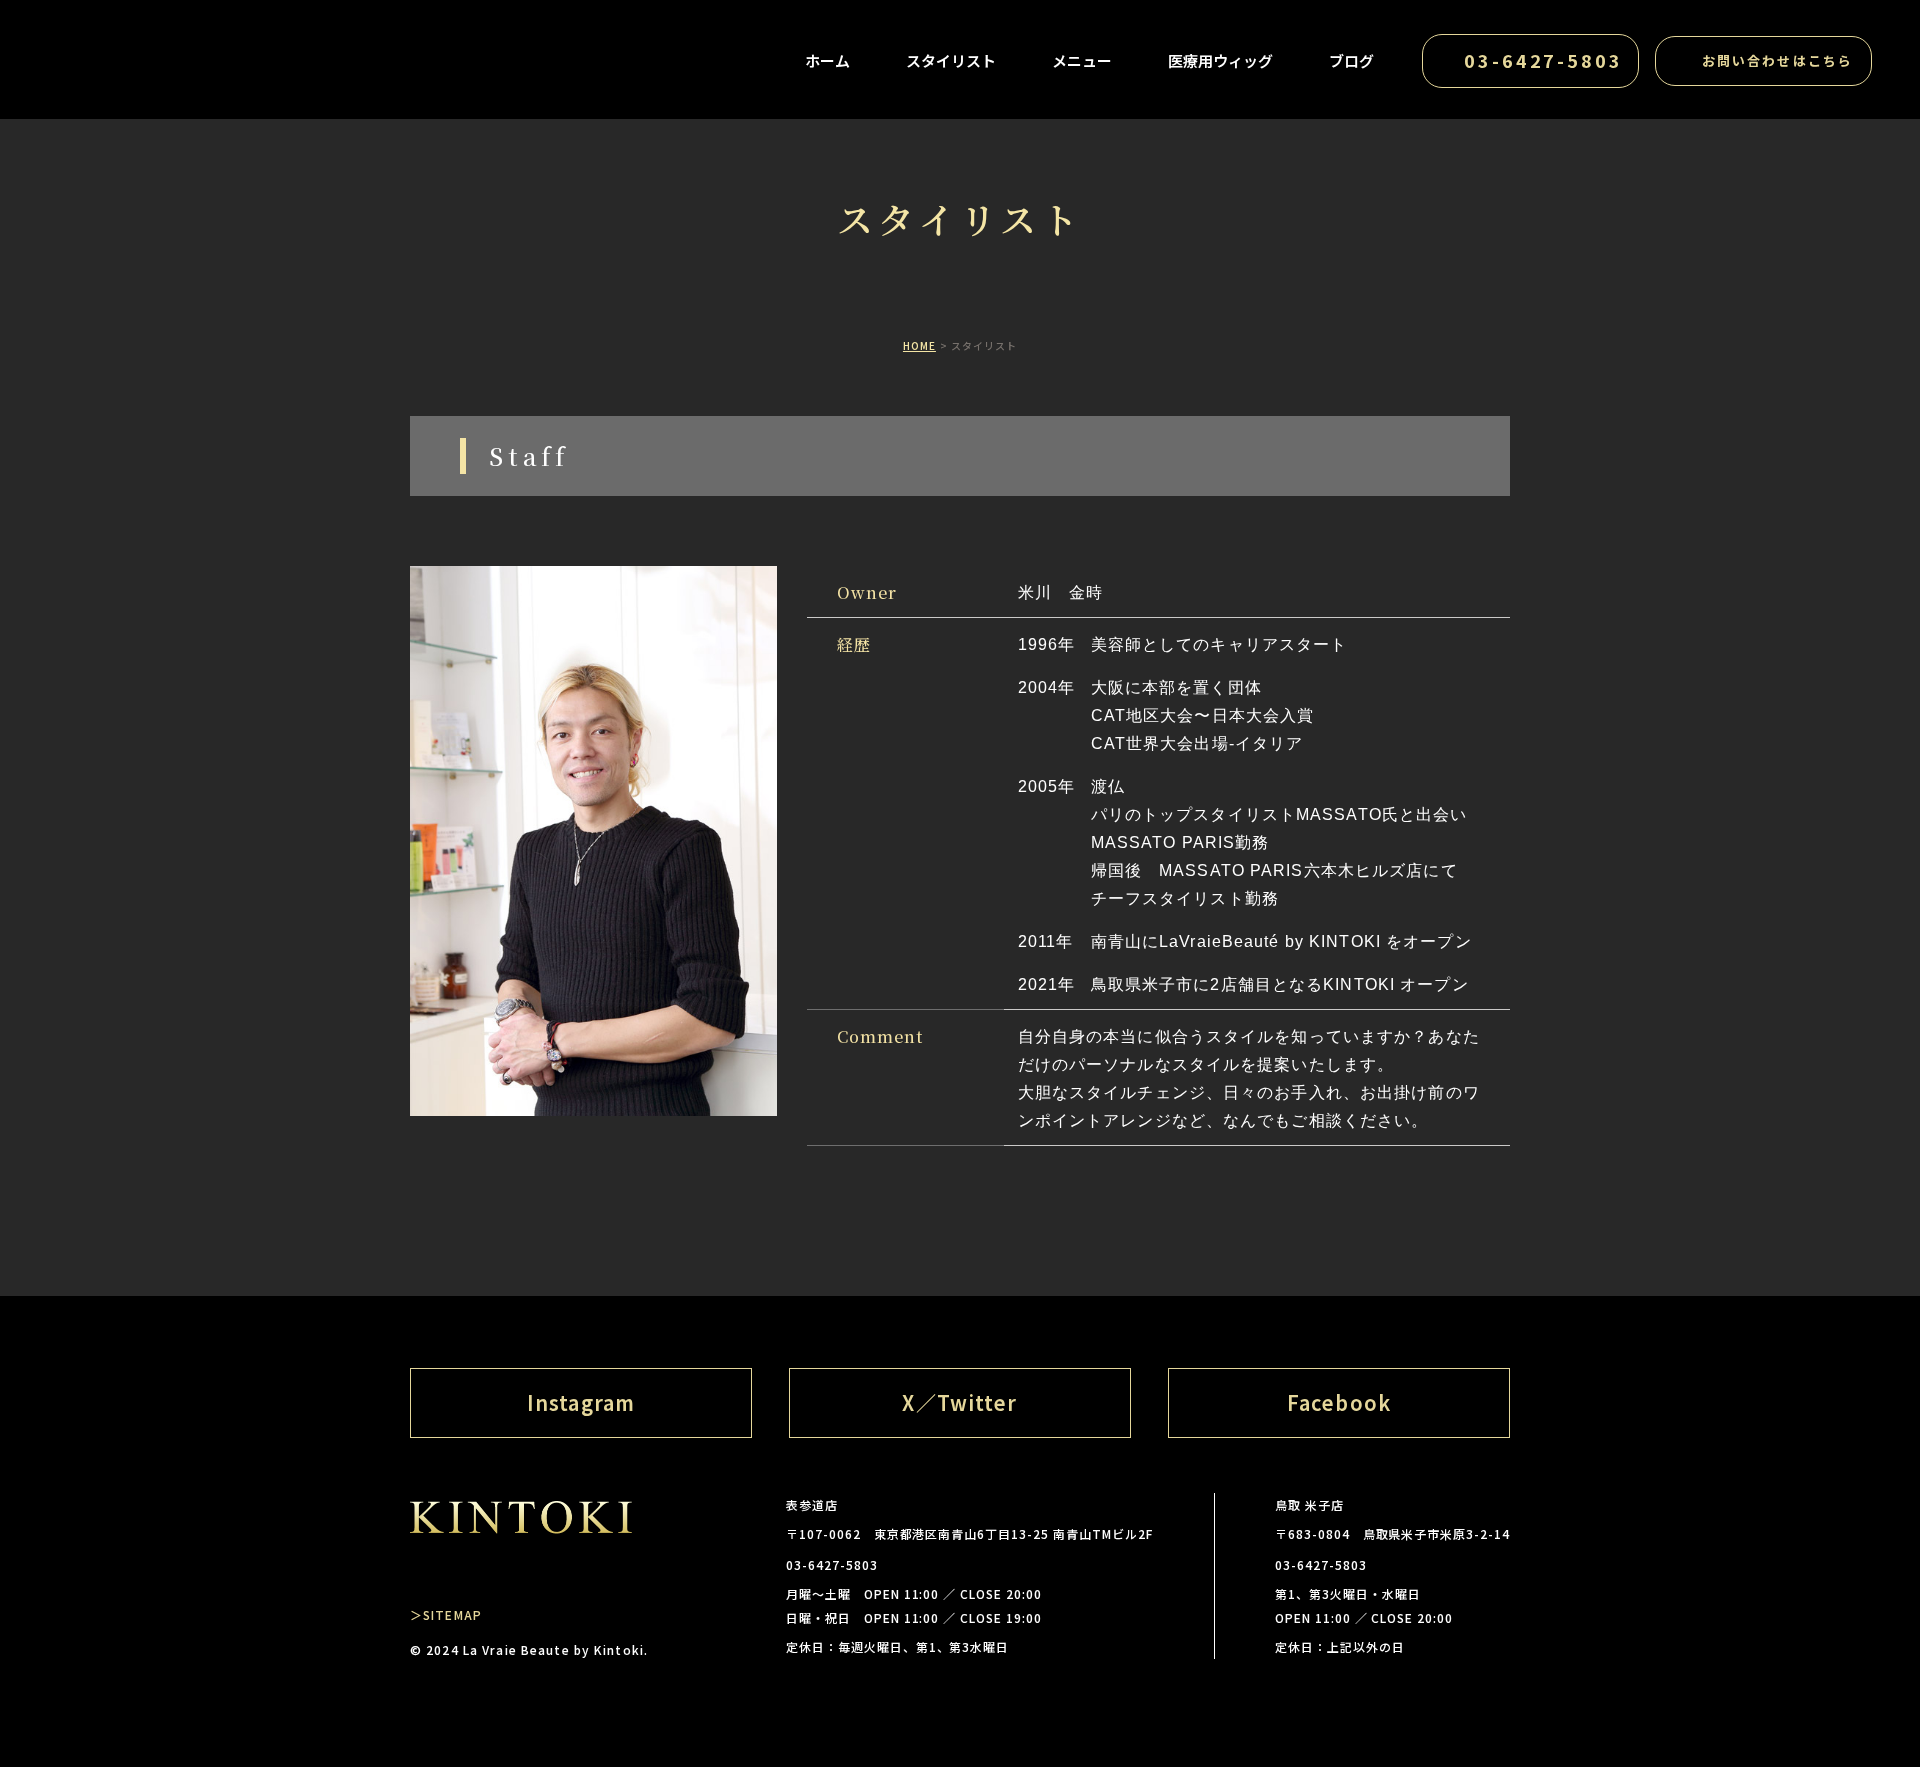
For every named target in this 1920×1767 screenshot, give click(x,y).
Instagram (581, 1402)
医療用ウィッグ (1220, 60)
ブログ (1351, 60)
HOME (919, 345)
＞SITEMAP (446, 1614)
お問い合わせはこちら (1777, 60)
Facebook (1339, 1402)
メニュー (1082, 60)
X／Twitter (959, 1402)
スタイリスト (951, 60)
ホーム (827, 60)
